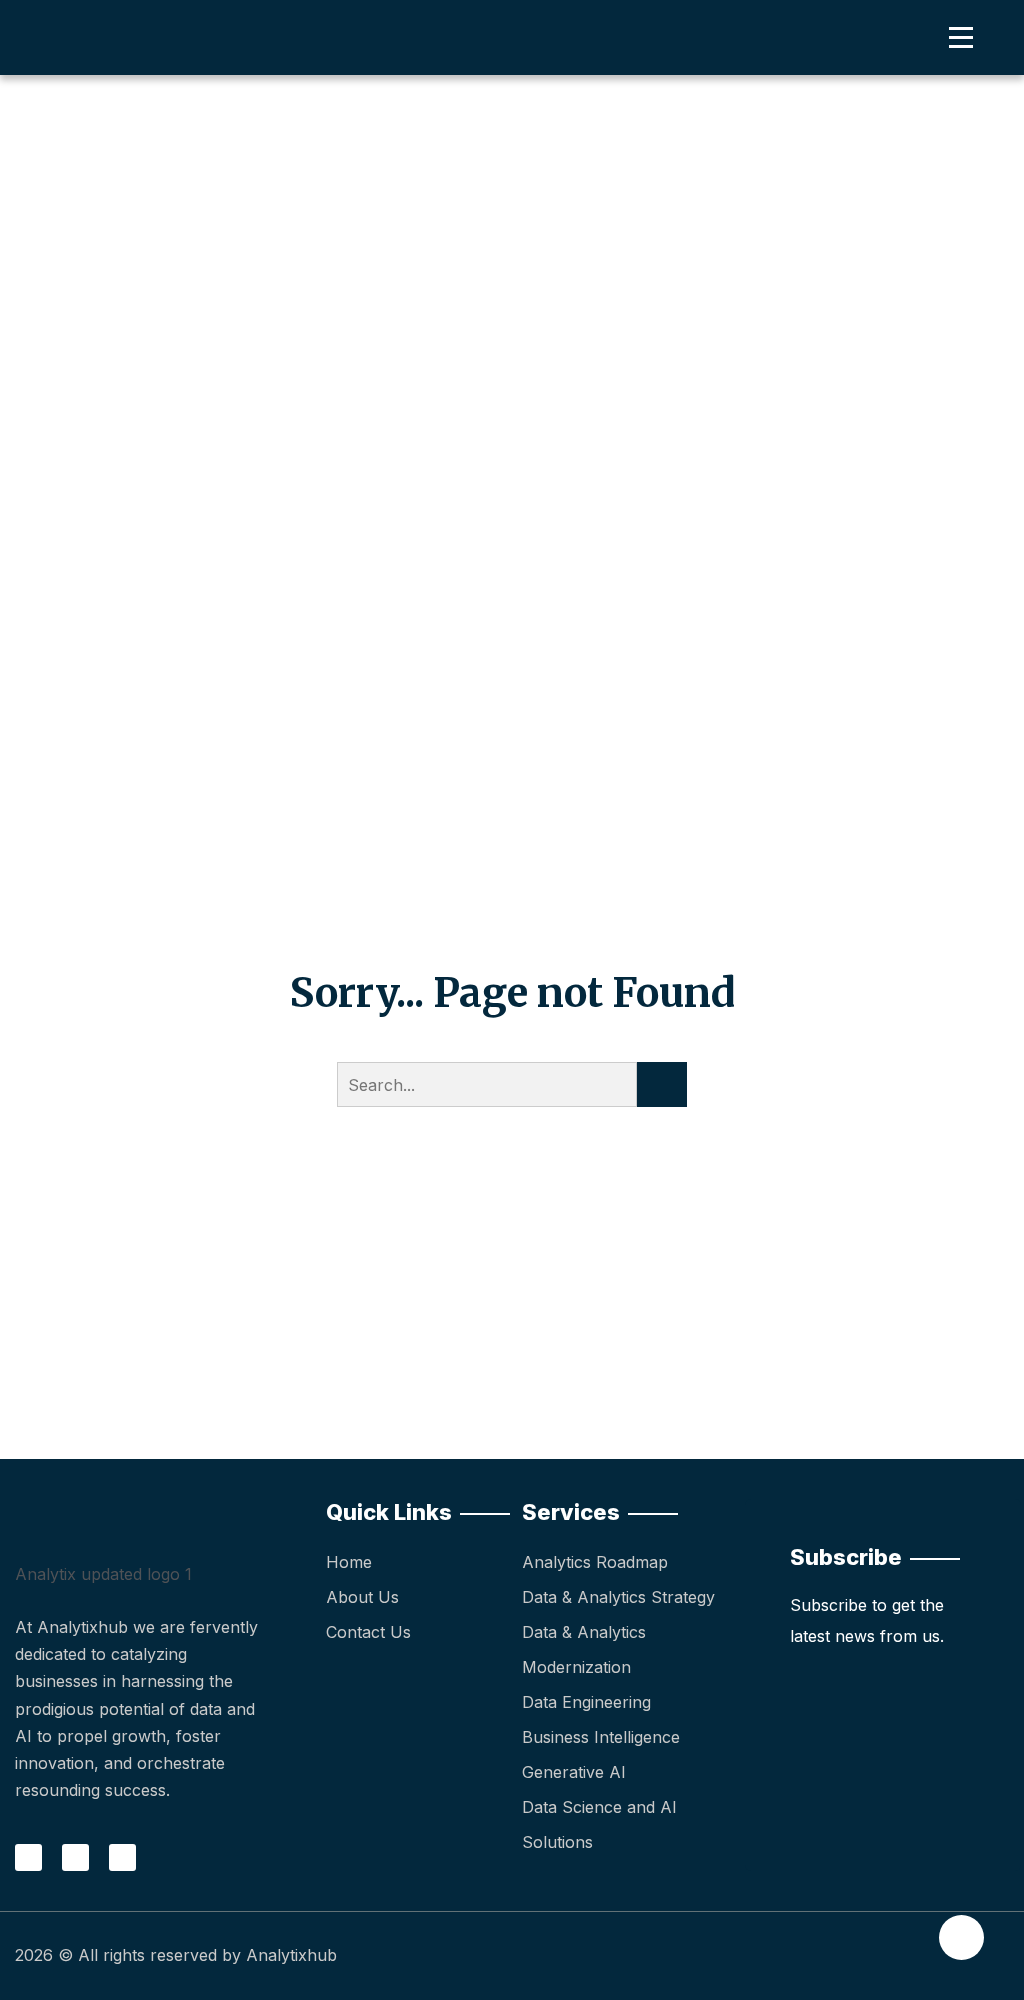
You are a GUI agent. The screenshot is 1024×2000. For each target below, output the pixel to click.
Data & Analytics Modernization (584, 1649)
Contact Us (368, 1632)
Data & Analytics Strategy (618, 1597)
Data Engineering (586, 1702)
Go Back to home (512, 1198)
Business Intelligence (601, 1737)
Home (349, 1562)
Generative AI (574, 1772)
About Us (362, 1597)
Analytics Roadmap (595, 1562)
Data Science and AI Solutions (599, 1824)
